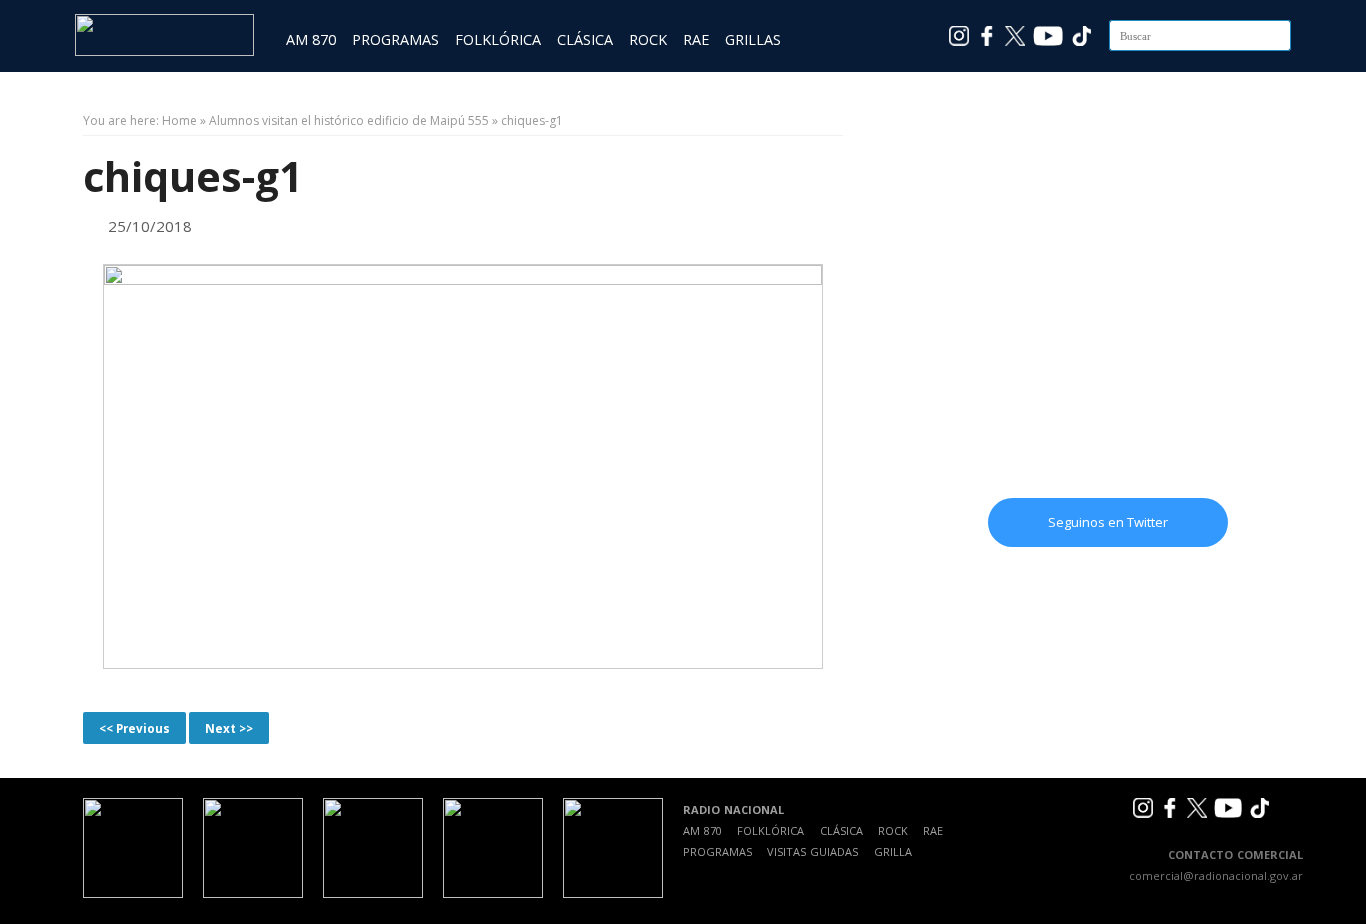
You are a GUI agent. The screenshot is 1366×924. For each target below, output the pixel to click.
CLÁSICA (585, 39)
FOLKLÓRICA (498, 39)
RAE (696, 39)
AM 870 (311, 39)
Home (179, 120)
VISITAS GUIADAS (812, 851)
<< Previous (134, 728)
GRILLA (893, 851)
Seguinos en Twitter (1108, 522)
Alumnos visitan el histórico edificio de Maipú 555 (349, 120)
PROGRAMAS (395, 39)
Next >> (229, 728)
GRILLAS (753, 39)
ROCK (648, 39)
